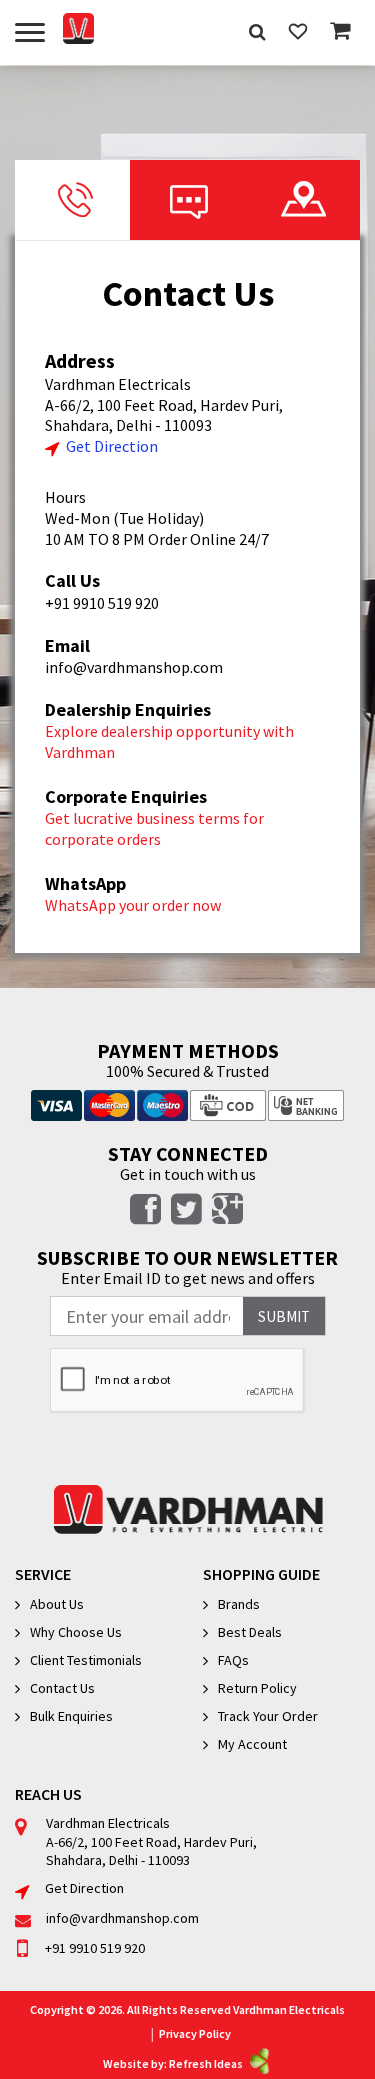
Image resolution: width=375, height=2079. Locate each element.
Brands (239, 1604)
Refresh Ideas (206, 2063)
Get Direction (112, 446)
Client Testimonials (86, 1660)
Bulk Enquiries (71, 1716)
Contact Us (62, 1688)
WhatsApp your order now (133, 905)
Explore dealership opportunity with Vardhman (169, 741)
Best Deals (250, 1632)
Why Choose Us (76, 1632)
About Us (57, 1604)
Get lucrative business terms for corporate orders (154, 828)
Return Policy (257, 1688)
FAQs (233, 1660)
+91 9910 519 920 (102, 603)
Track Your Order (268, 1716)
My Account (252, 1744)
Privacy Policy (195, 2033)
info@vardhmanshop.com (134, 667)
